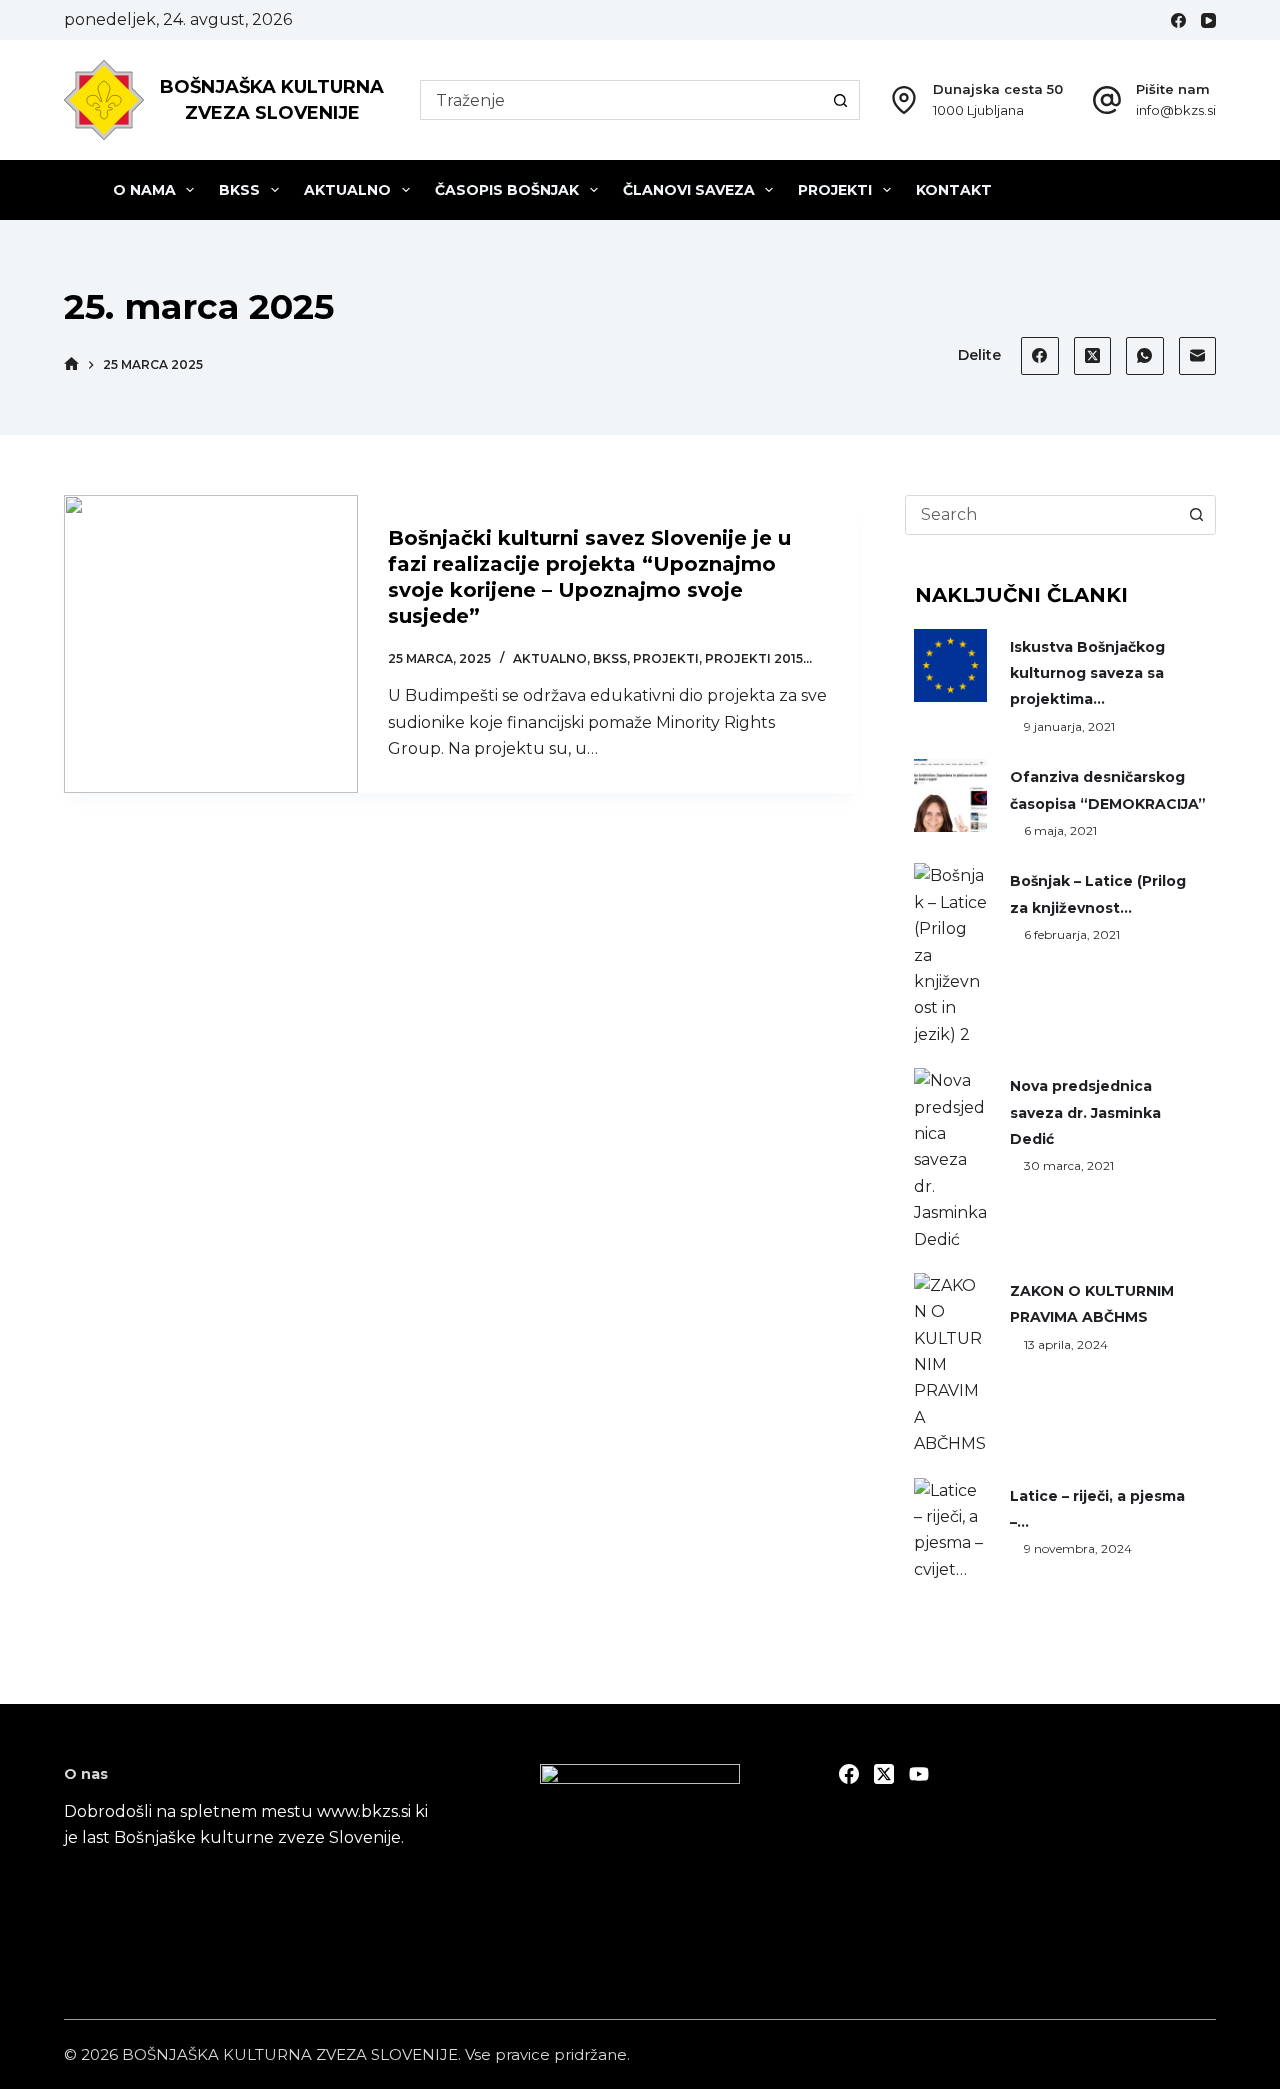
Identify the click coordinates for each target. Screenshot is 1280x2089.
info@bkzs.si (1176, 110)
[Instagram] (919, 1774)
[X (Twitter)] (1093, 356)
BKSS (239, 190)
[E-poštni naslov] (1198, 356)
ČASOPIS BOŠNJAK (507, 190)
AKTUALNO (347, 190)
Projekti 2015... (758, 658)
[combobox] (621, 100)
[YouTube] (1208, 20)
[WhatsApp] (1145, 356)
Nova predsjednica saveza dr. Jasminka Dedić (1085, 1112)
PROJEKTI (835, 190)
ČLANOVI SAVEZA (689, 190)
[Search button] (840, 100)
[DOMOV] (71, 364)
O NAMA (144, 190)
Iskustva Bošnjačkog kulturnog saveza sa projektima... (1087, 673)
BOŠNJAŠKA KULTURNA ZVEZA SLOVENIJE (290, 2054)
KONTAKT (954, 190)
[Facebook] (1178, 20)
